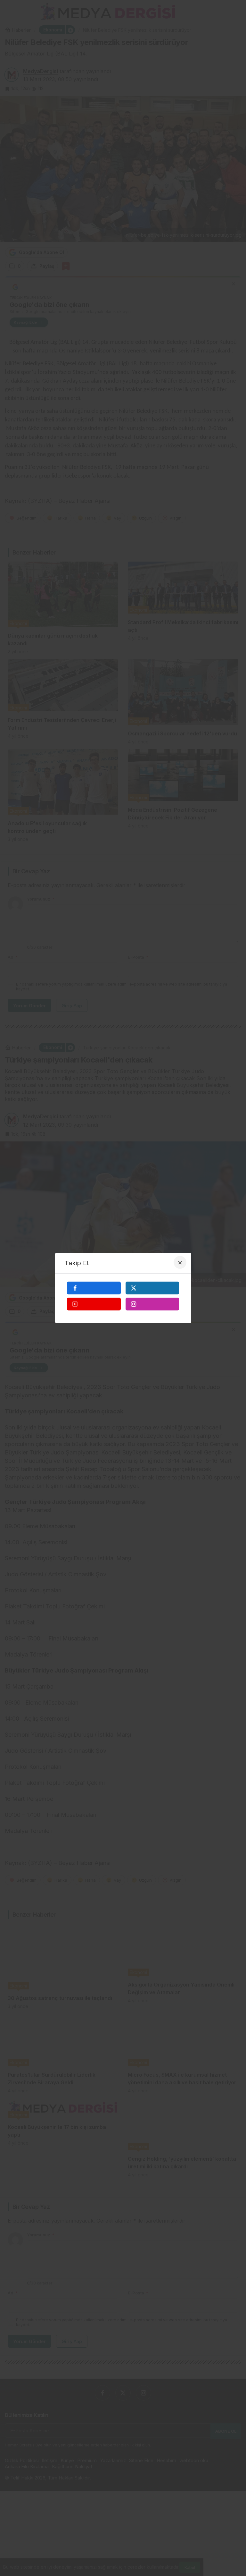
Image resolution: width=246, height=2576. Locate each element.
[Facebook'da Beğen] (94, 1288)
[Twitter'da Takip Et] (152, 1288)
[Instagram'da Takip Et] (152, 1304)
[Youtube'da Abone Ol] (94, 1304)
